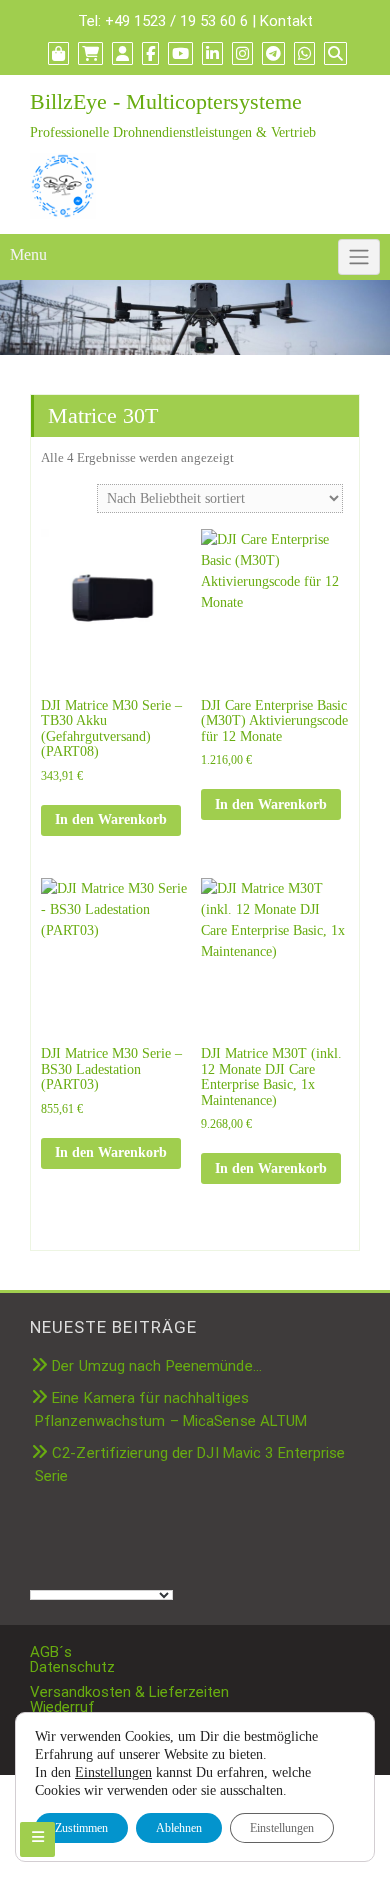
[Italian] (59, 1564)
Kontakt (286, 21)
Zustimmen (81, 1828)
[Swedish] (179, 1564)
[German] (179, 1541)
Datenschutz (72, 1667)
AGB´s (51, 1652)
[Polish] (99, 1564)
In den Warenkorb (111, 819)
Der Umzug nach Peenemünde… (157, 1366)
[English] (119, 1541)
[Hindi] (39, 1564)
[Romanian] (119, 1564)
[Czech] (79, 1541)
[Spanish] (159, 1564)
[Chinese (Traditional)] (59, 1541)
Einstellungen (113, 1772)
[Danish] (99, 1541)
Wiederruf (62, 1707)
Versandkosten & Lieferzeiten (129, 1692)
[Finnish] (139, 1541)
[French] (159, 1541)
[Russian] (139, 1564)
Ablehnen (179, 1828)
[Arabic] (39, 1541)
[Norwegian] (79, 1564)
